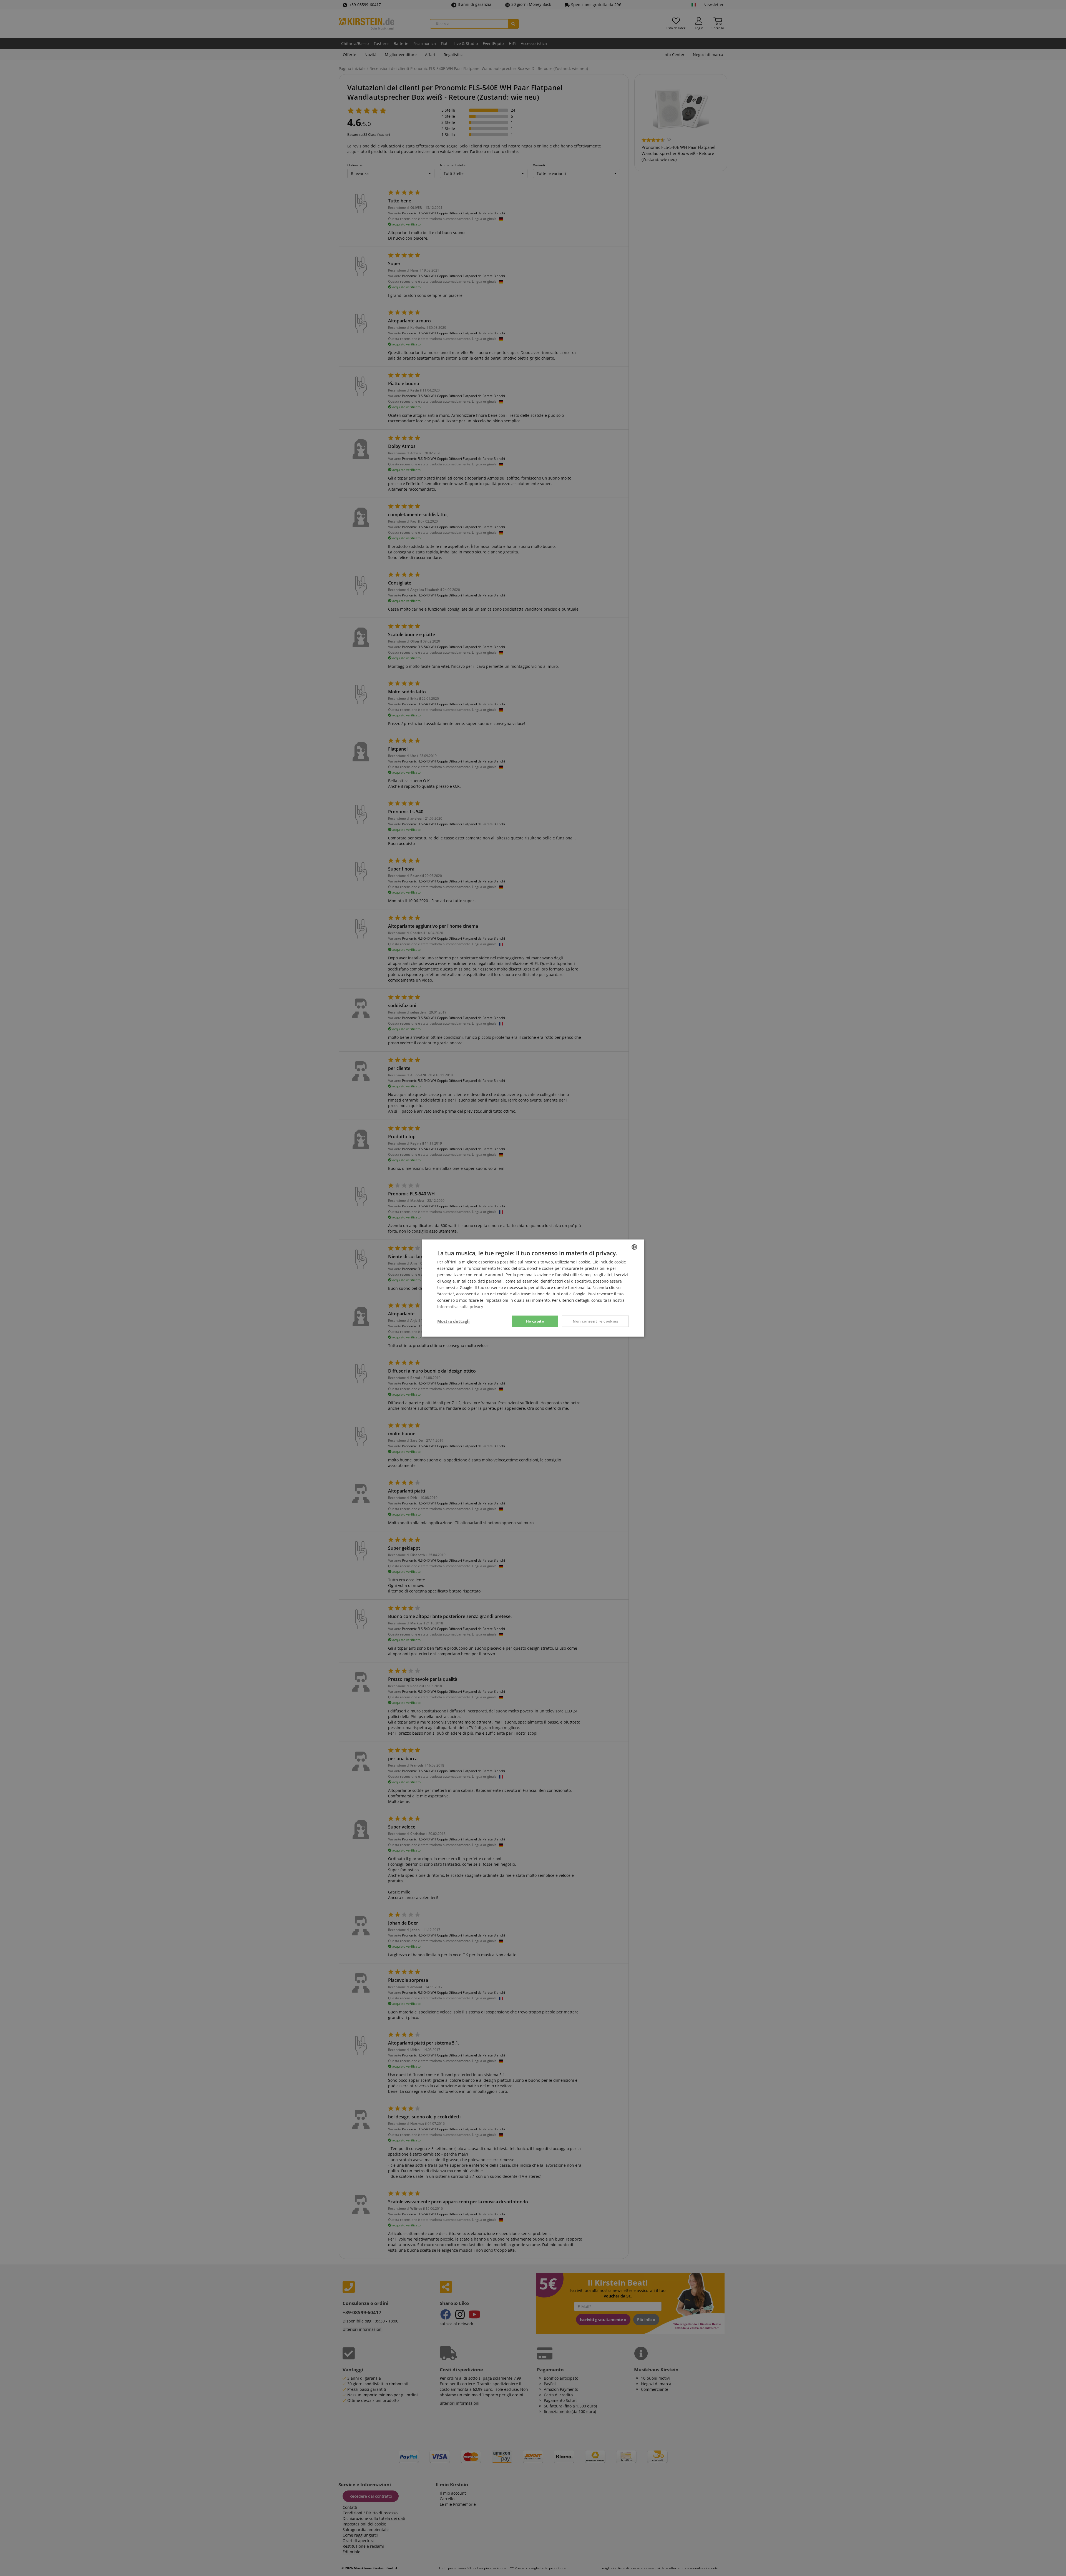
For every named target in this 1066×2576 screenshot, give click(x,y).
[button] (453, 1321)
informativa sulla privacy (460, 1307)
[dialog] (533, 1288)
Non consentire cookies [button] (595, 1321)
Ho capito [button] (535, 1321)
